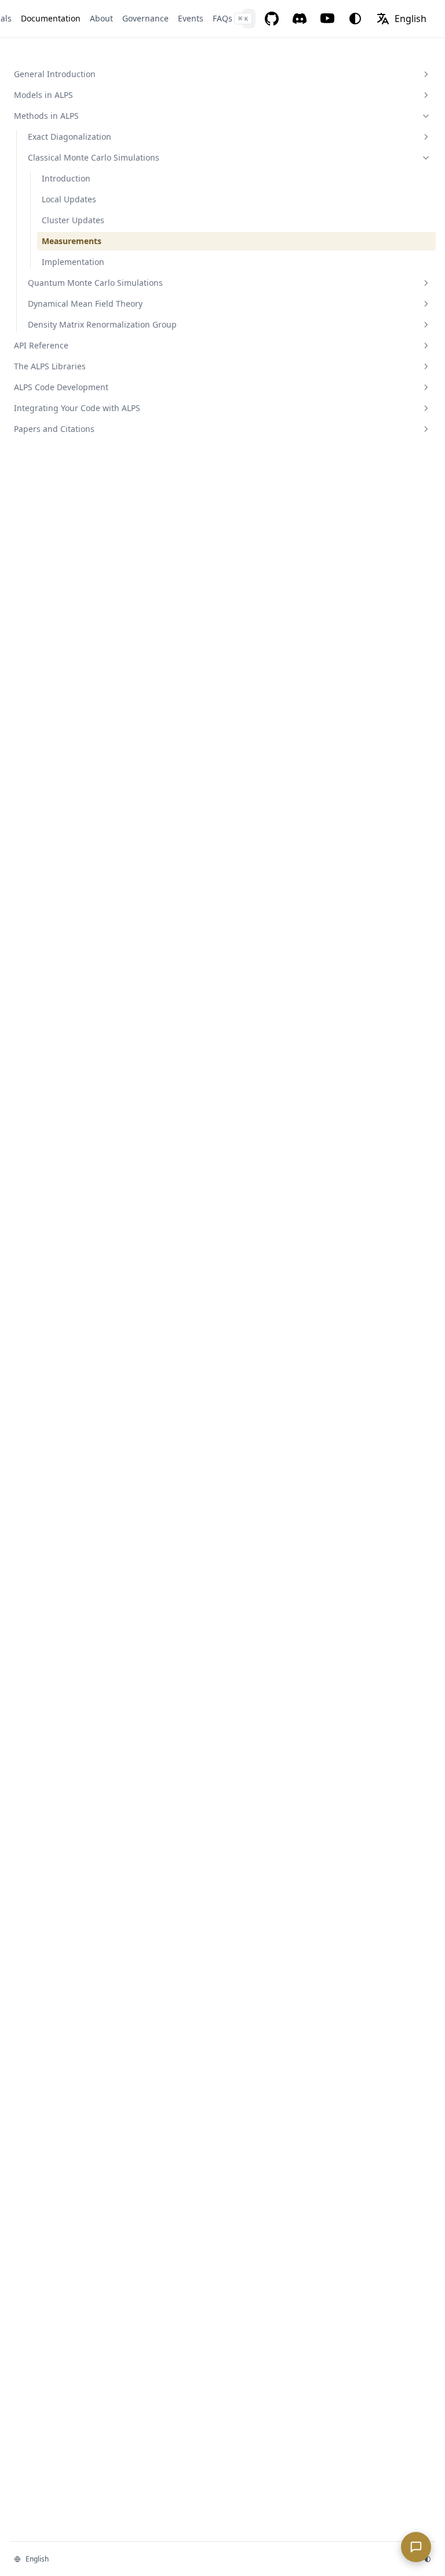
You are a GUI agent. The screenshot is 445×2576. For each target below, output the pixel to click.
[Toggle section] (426, 74)
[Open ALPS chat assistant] (416, 2547)
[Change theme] (355, 19)
